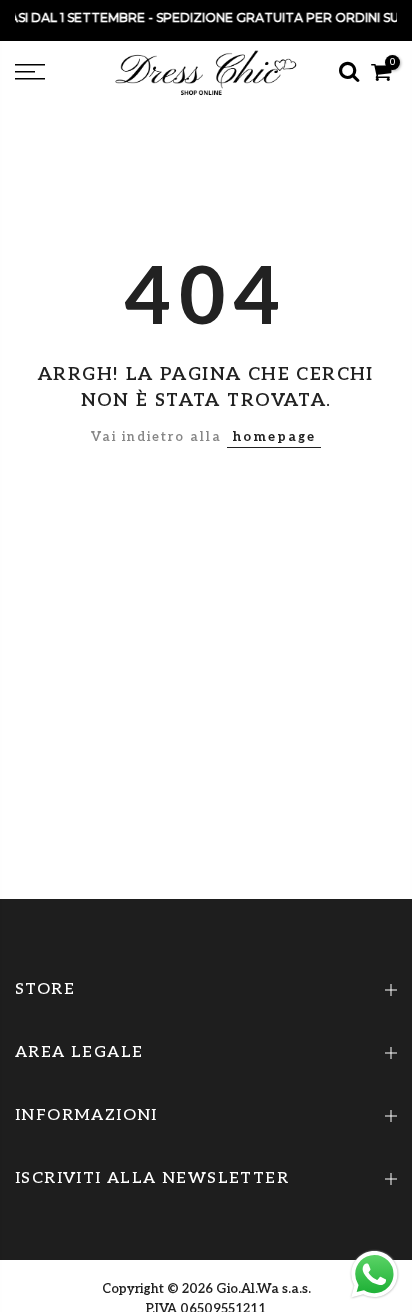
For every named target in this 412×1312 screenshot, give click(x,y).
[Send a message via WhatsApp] (374, 1274)
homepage (274, 437)
